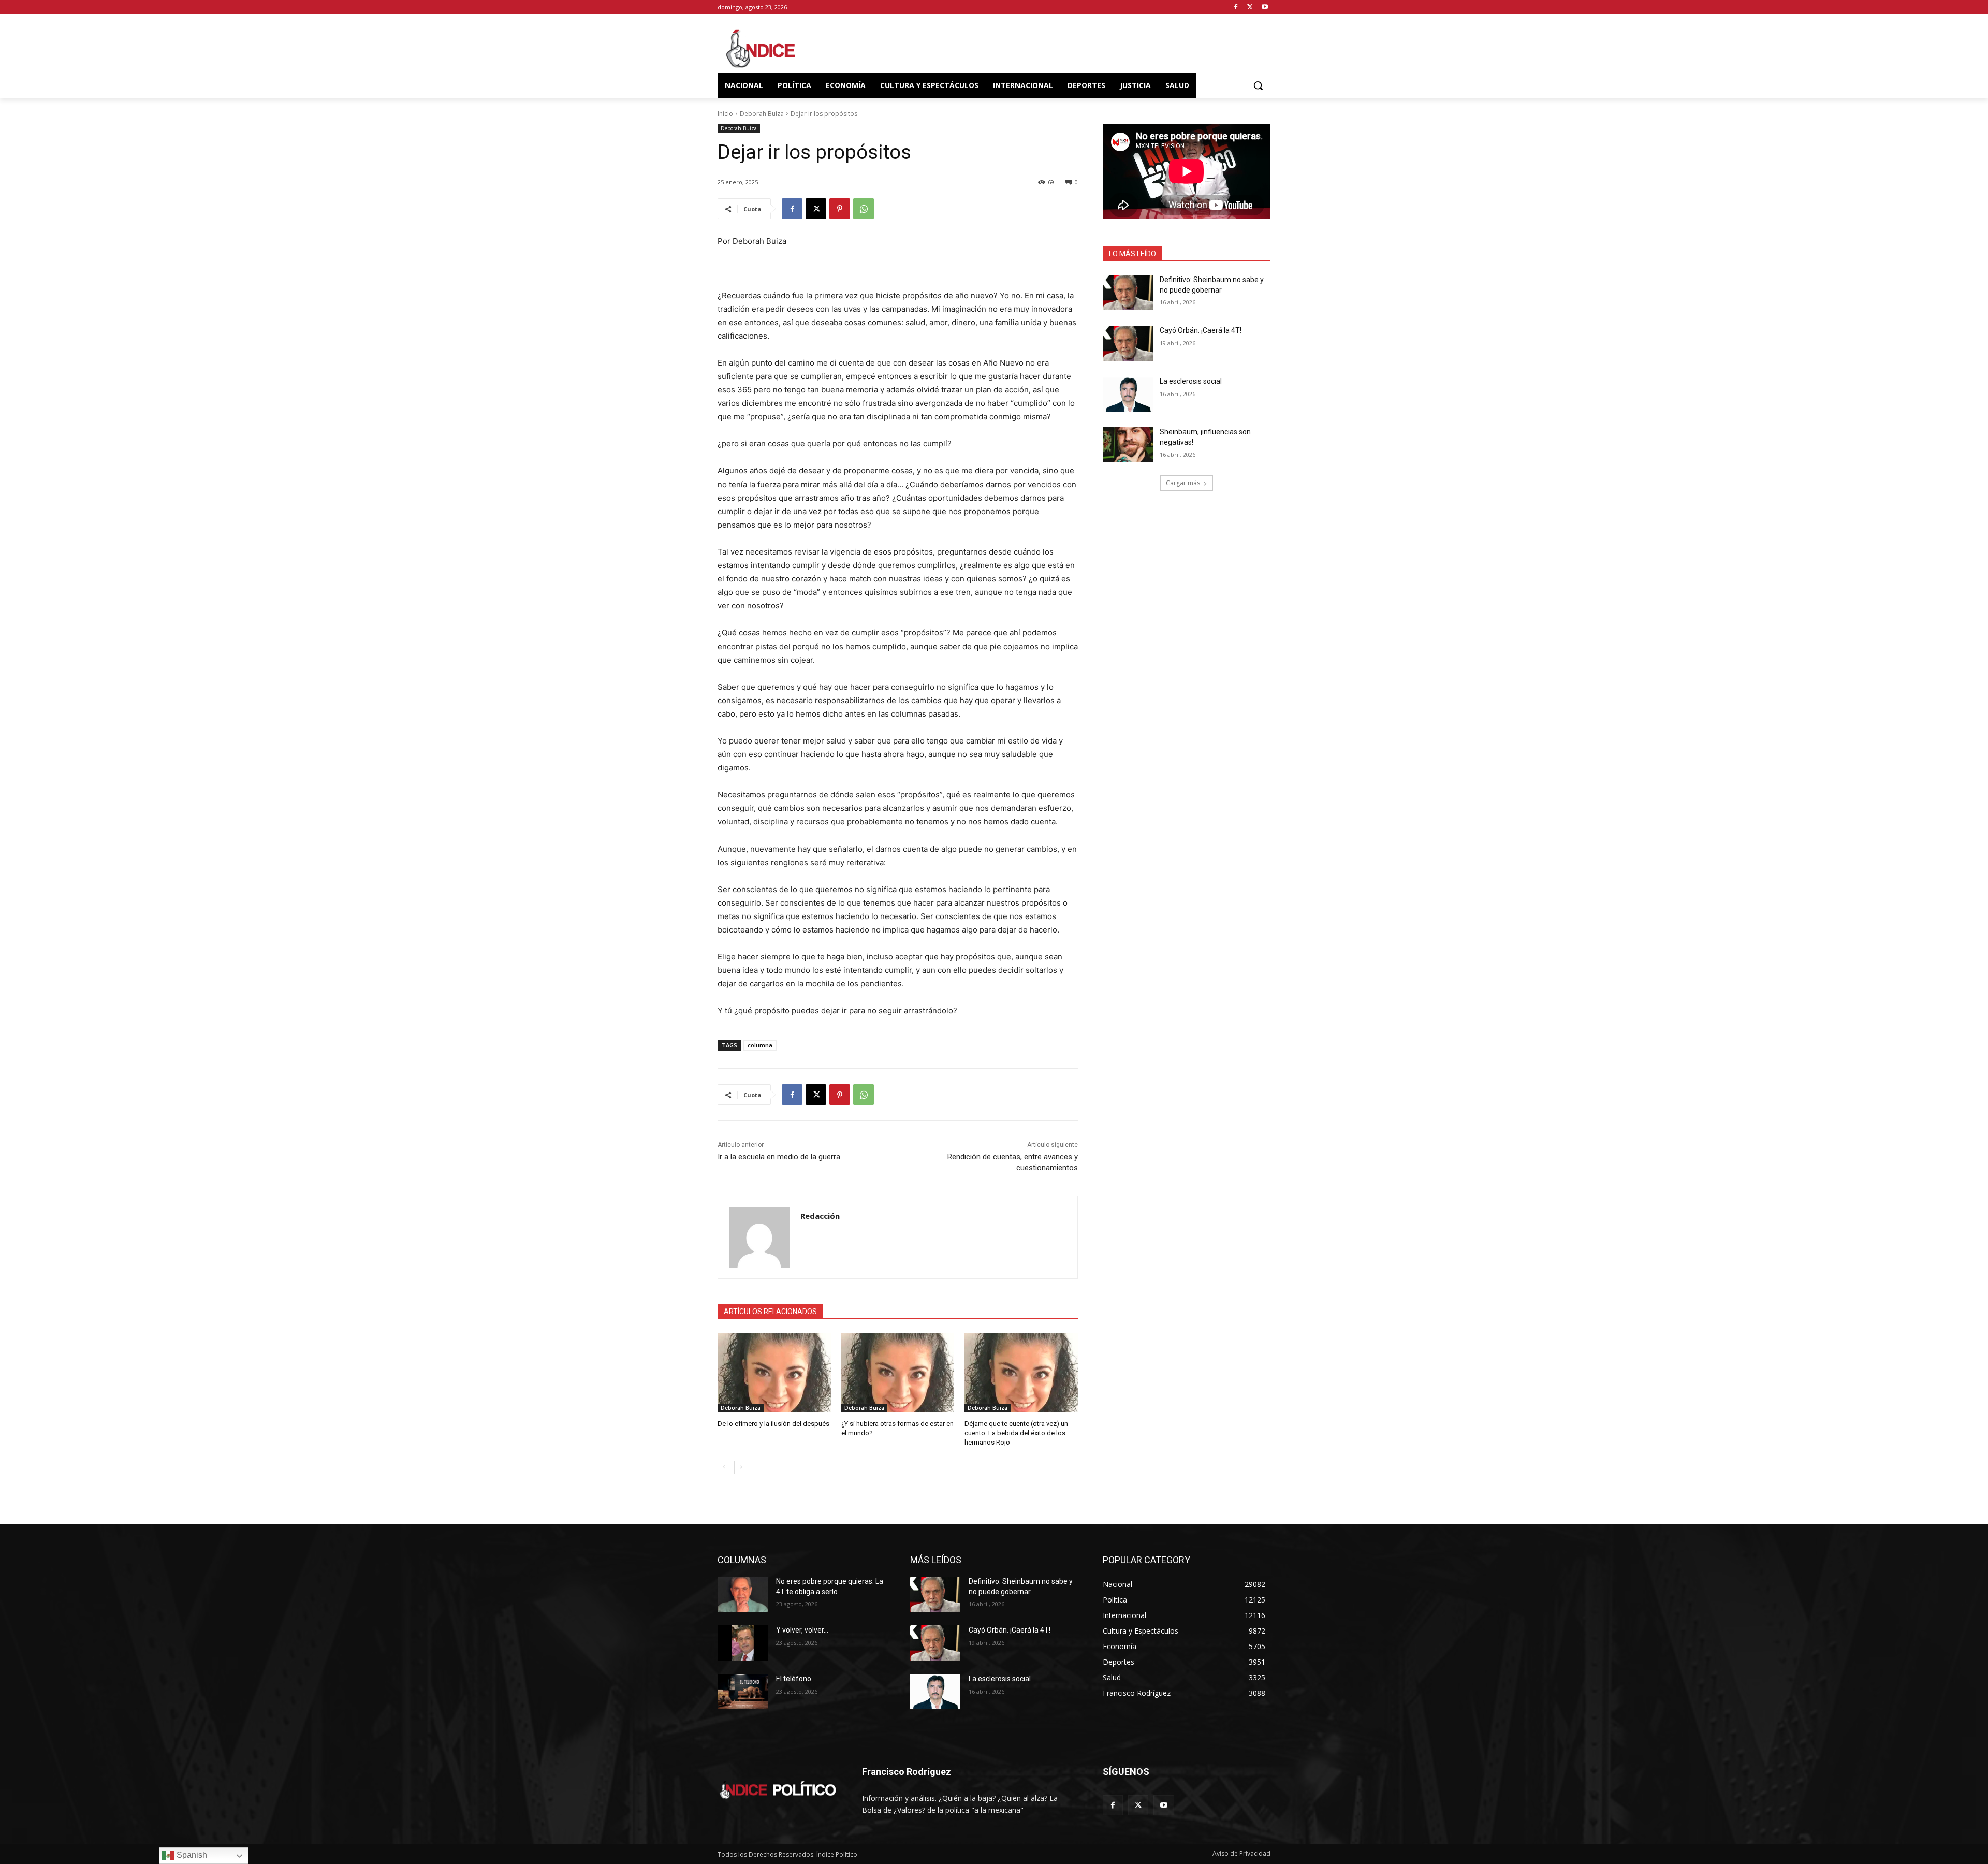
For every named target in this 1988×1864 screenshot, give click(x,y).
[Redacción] (759, 1237)
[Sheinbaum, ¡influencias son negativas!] (1128, 445)
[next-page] (741, 1467)
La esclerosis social (1191, 381)
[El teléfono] (743, 1692)
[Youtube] (1265, 8)
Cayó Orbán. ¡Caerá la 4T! (1201, 330)
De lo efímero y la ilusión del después (773, 1424)
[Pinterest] (840, 209)
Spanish (191, 1855)
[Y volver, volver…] (743, 1643)
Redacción (820, 1216)
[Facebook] (1236, 8)
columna (760, 1045)
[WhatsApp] (864, 209)
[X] (1250, 8)
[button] (1258, 85)
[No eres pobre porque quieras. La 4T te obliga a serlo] (743, 1594)
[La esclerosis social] (1128, 394)
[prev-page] (724, 1467)
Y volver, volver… (802, 1630)
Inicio (725, 114)
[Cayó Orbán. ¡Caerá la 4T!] (1128, 343)
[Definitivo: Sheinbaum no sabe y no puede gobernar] (1128, 293)
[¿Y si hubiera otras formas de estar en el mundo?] (898, 1372)
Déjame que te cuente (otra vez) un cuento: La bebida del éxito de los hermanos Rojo (1016, 1433)
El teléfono (794, 1679)
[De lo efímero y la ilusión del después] (774, 1372)
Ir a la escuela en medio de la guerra (779, 1157)
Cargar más (1183, 483)
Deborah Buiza (762, 114)
